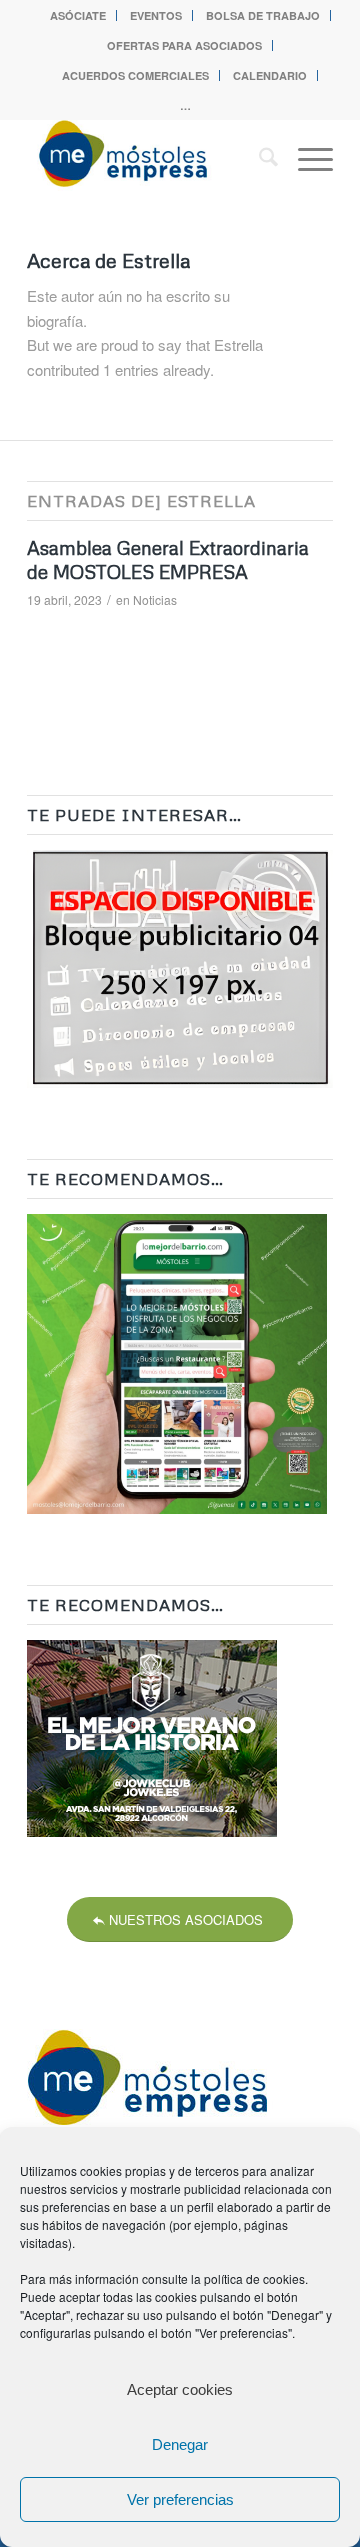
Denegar (180, 2444)
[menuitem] (78, 15)
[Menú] (305, 159)
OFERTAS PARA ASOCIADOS (184, 45)
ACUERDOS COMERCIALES (135, 75)
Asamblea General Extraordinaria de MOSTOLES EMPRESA (168, 560)
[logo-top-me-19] (149, 159)
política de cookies (254, 2278)
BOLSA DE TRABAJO (263, 15)
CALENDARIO (270, 75)
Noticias (155, 599)
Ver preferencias (180, 2499)
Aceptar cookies (180, 2389)
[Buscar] (258, 159)
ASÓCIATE (78, 15)
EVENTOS (156, 15)
